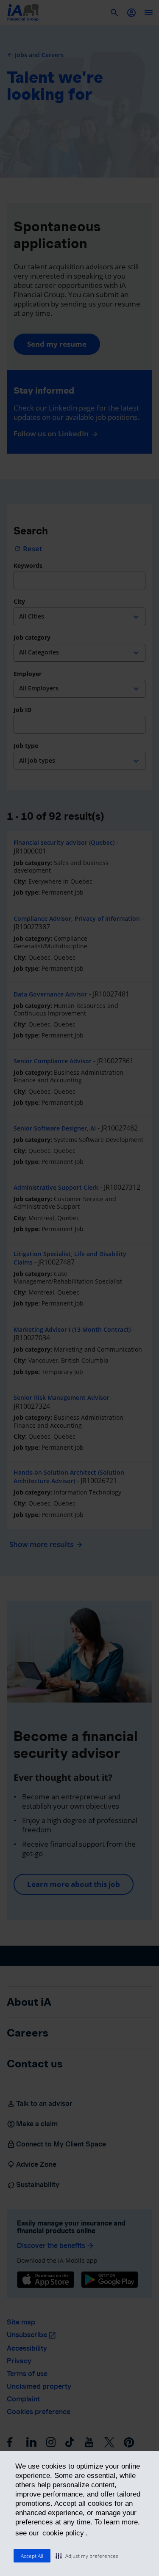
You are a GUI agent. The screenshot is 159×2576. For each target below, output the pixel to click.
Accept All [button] (32, 2556)
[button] (87, 2556)
